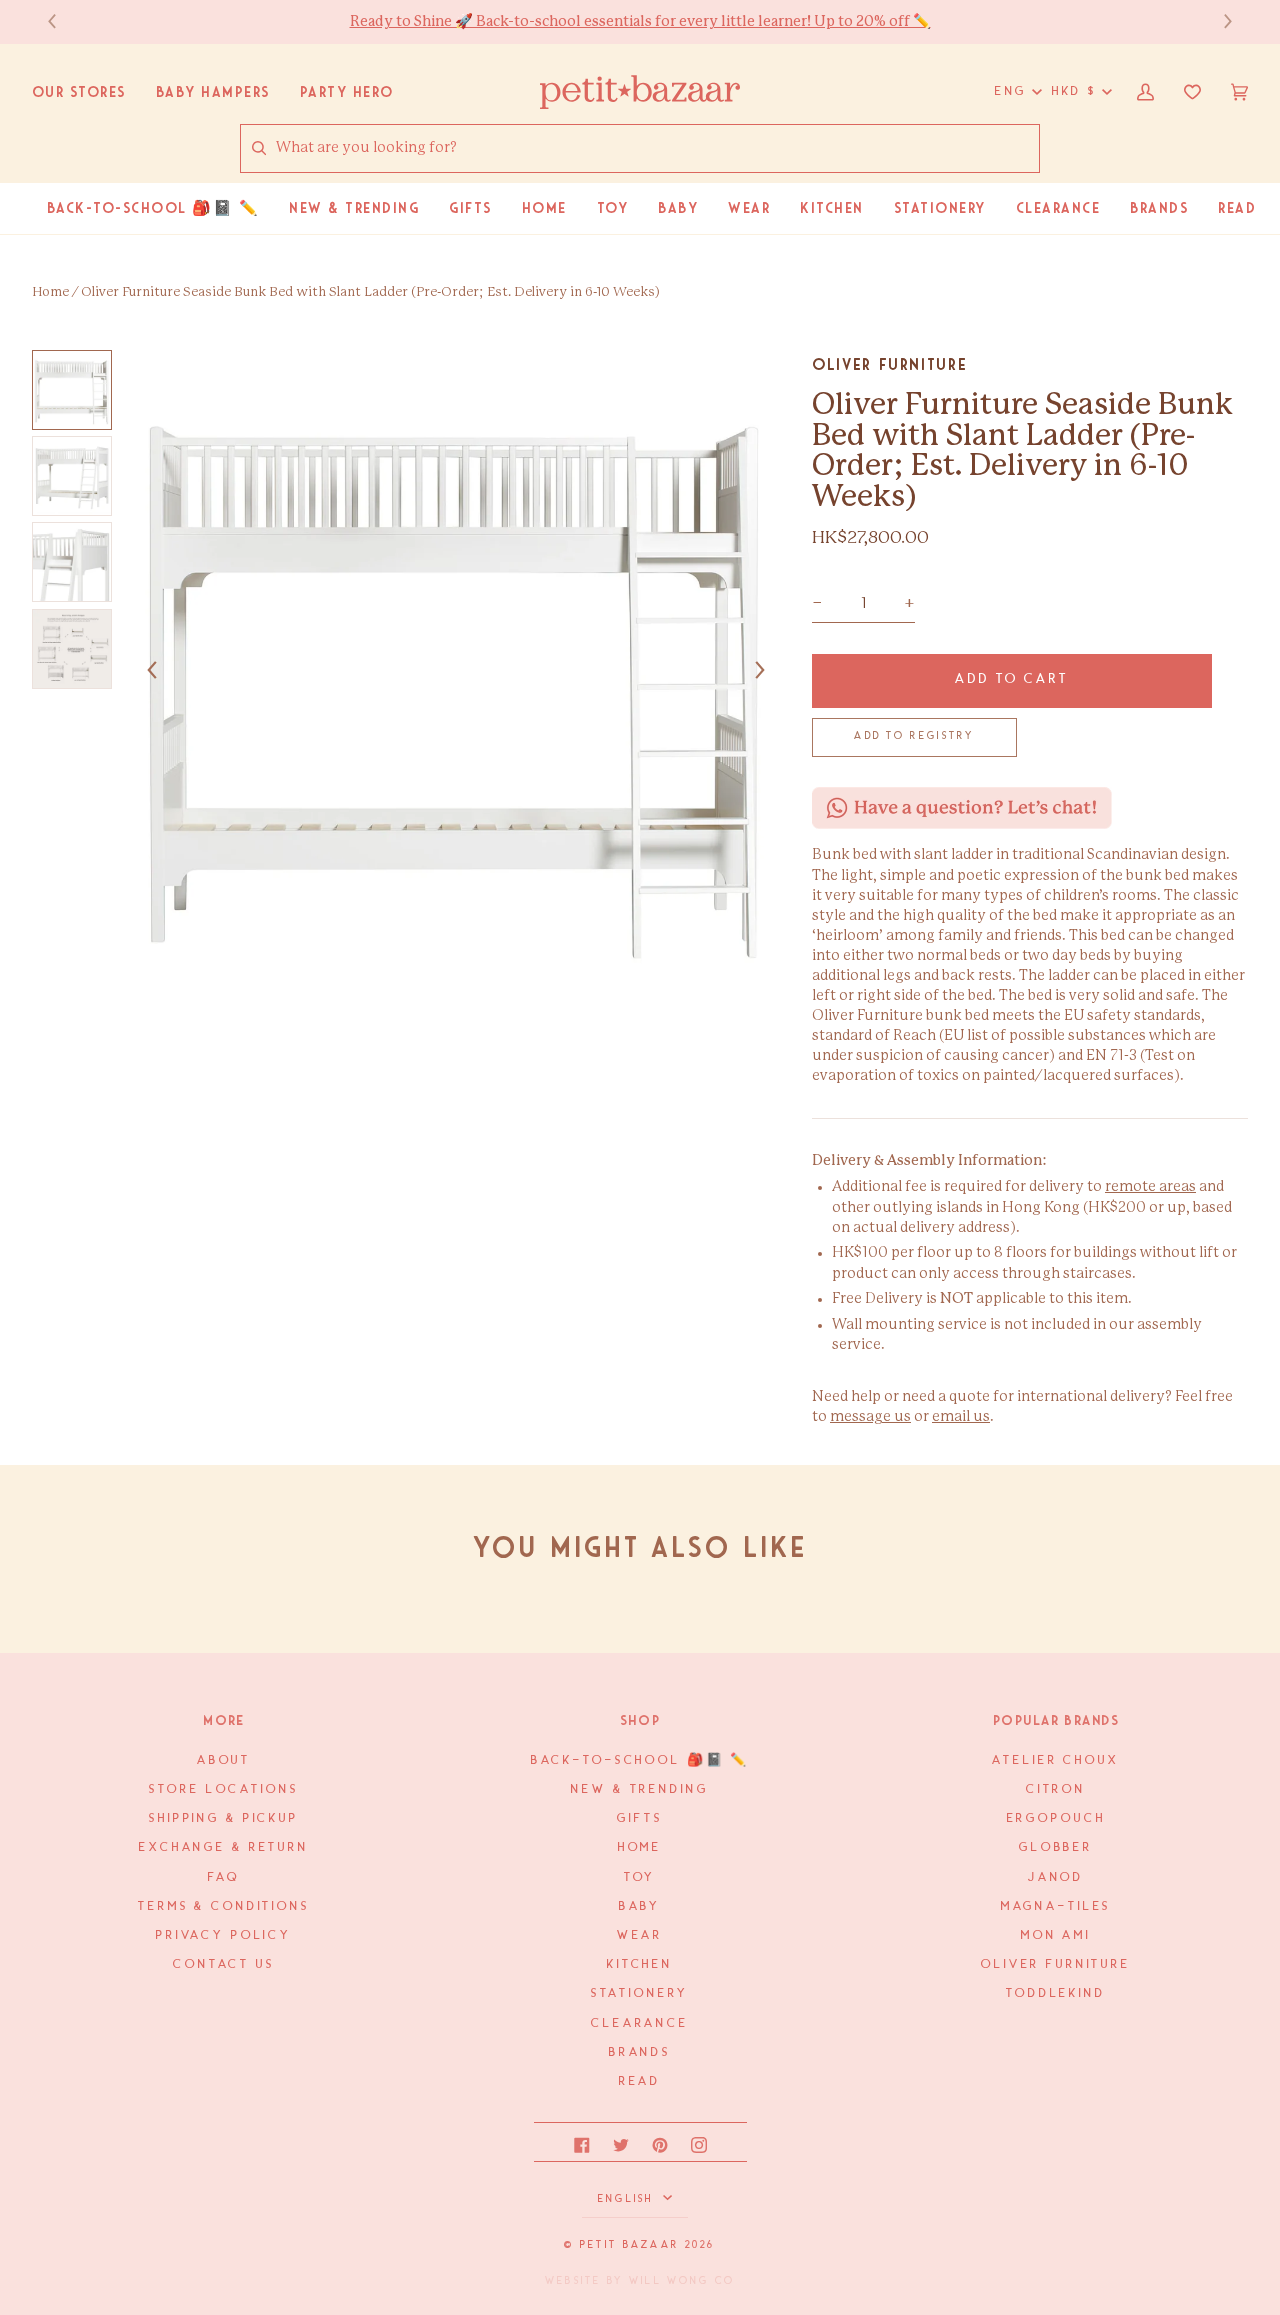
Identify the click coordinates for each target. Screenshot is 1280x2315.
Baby (640, 1906)
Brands (640, 2052)
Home (50, 292)
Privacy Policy (224, 1935)
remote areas (1150, 1187)
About (224, 1760)
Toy (640, 1877)
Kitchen (640, 1964)
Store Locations (223, 1789)
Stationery (640, 1993)
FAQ (224, 1877)
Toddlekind (1056, 1993)
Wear (640, 1935)
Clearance (640, 2023)
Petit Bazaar (629, 2245)
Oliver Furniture (889, 364)
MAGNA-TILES (1056, 1906)
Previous (62, 21)
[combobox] (657, 148)
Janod (1056, 1877)
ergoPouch (1056, 1818)
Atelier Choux (1055, 1760)
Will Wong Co (682, 2281)
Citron (1056, 1789)
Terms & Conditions (224, 1906)
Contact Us (224, 1964)
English (628, 2199)
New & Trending (639, 1789)
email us (961, 1417)
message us (870, 1417)
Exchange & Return (224, 1847)
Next (1218, 21)
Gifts (639, 1818)
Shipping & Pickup (224, 1818)
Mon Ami (1056, 1935)
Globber (1056, 1847)
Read (640, 2081)
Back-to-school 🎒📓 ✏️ (640, 1760)
